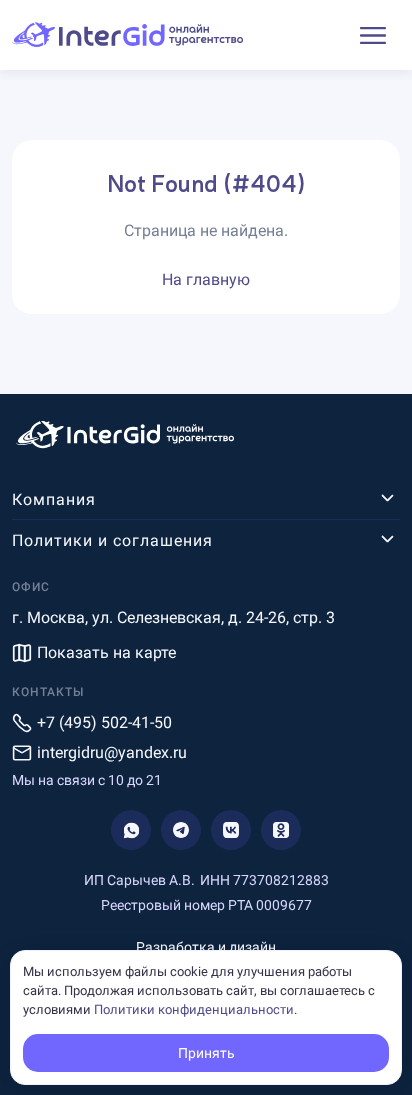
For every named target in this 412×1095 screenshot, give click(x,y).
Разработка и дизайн (206, 947)
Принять (206, 1053)
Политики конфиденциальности (194, 1009)
